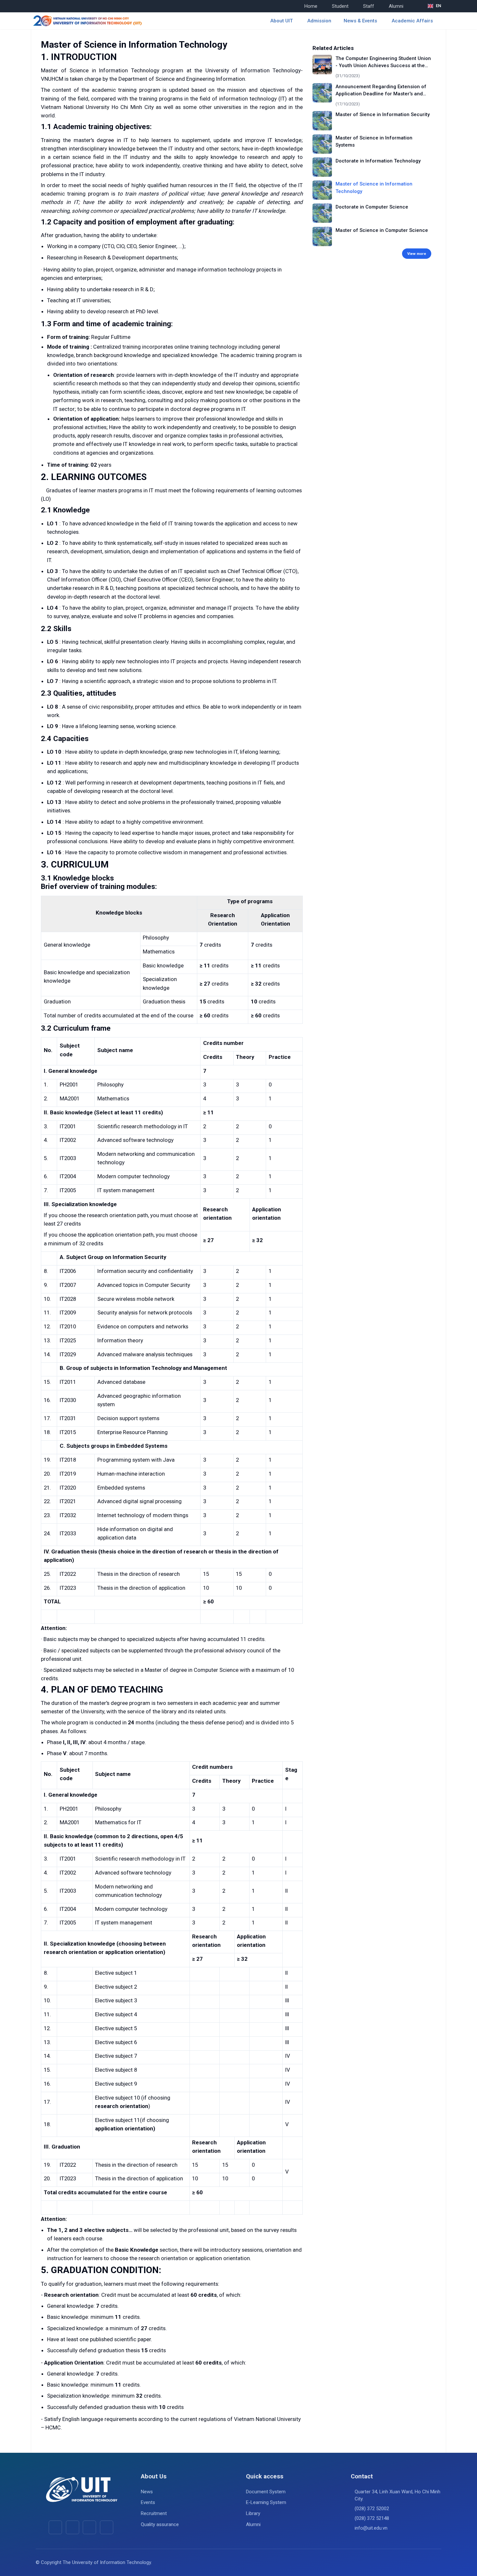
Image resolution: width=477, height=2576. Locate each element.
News (147, 2492)
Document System (266, 2492)
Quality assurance (160, 2524)
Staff (369, 6)
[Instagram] (89, 2527)
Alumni (396, 6)
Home (311, 6)
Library (253, 2513)
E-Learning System (266, 2502)
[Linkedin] (107, 2527)
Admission (319, 21)
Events (148, 2502)
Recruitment (154, 2513)
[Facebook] (55, 2527)
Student (340, 6)
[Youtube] (73, 2527)
